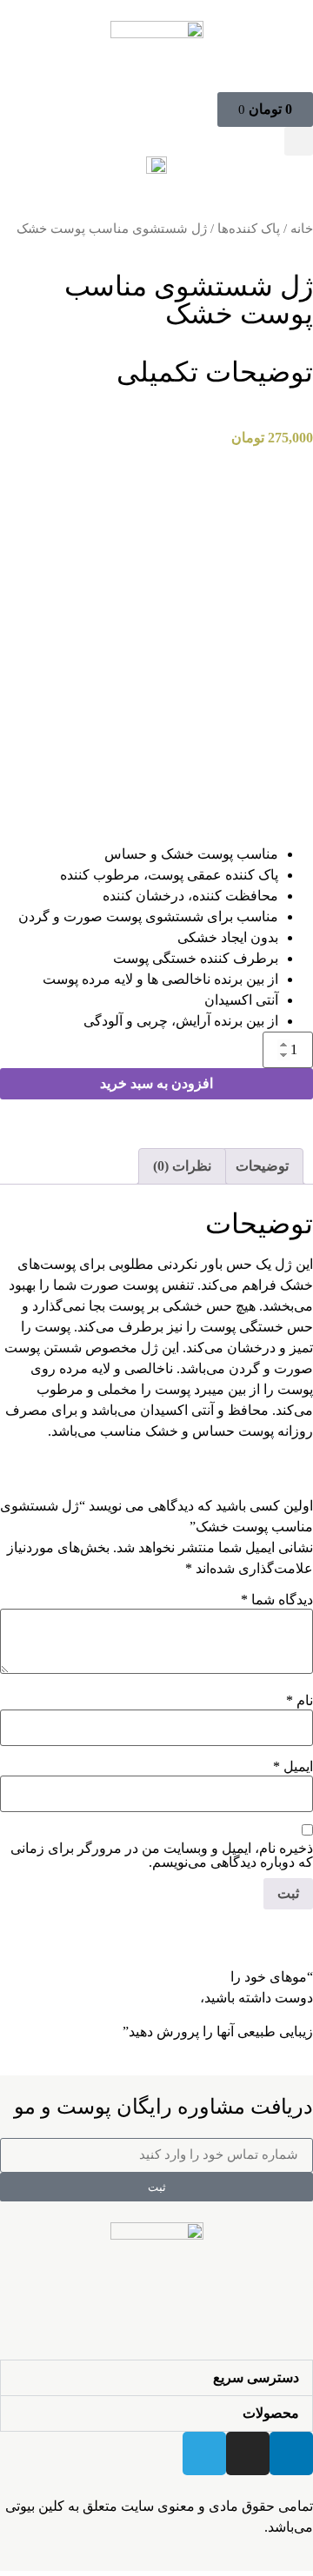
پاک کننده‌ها (249, 229)
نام (300, 1701)
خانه (302, 229)
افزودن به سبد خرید (156, 1083)
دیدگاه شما (277, 1600)
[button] (299, 141)
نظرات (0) (182, 1166)
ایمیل (293, 1767)
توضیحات (262, 1166)
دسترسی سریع (256, 2377)
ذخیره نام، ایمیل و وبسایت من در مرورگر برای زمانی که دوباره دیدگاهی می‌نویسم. (162, 1856)
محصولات (271, 2413)
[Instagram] (248, 2453)
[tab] (262, 1166)
